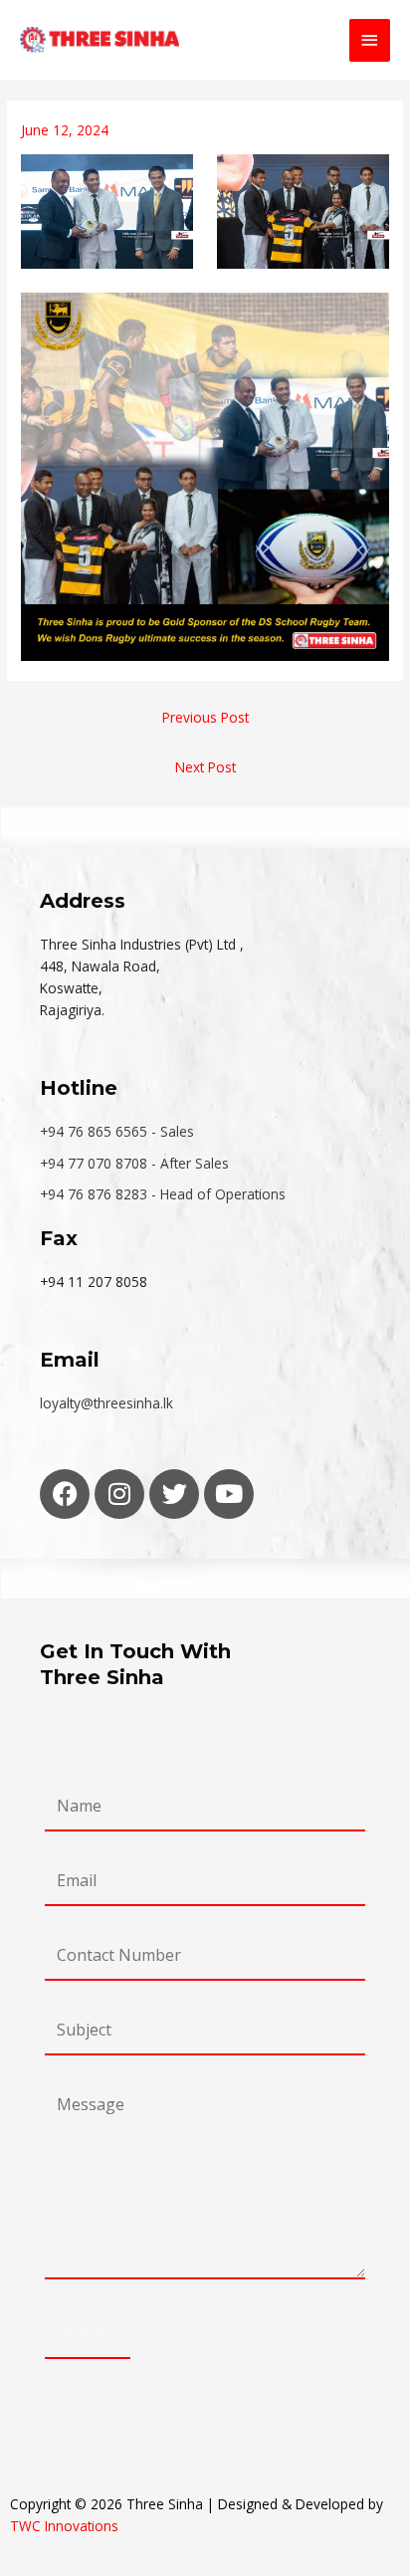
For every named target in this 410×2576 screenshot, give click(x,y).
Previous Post (205, 717)
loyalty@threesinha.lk (106, 1403)
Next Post (205, 767)
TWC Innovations (64, 2526)
